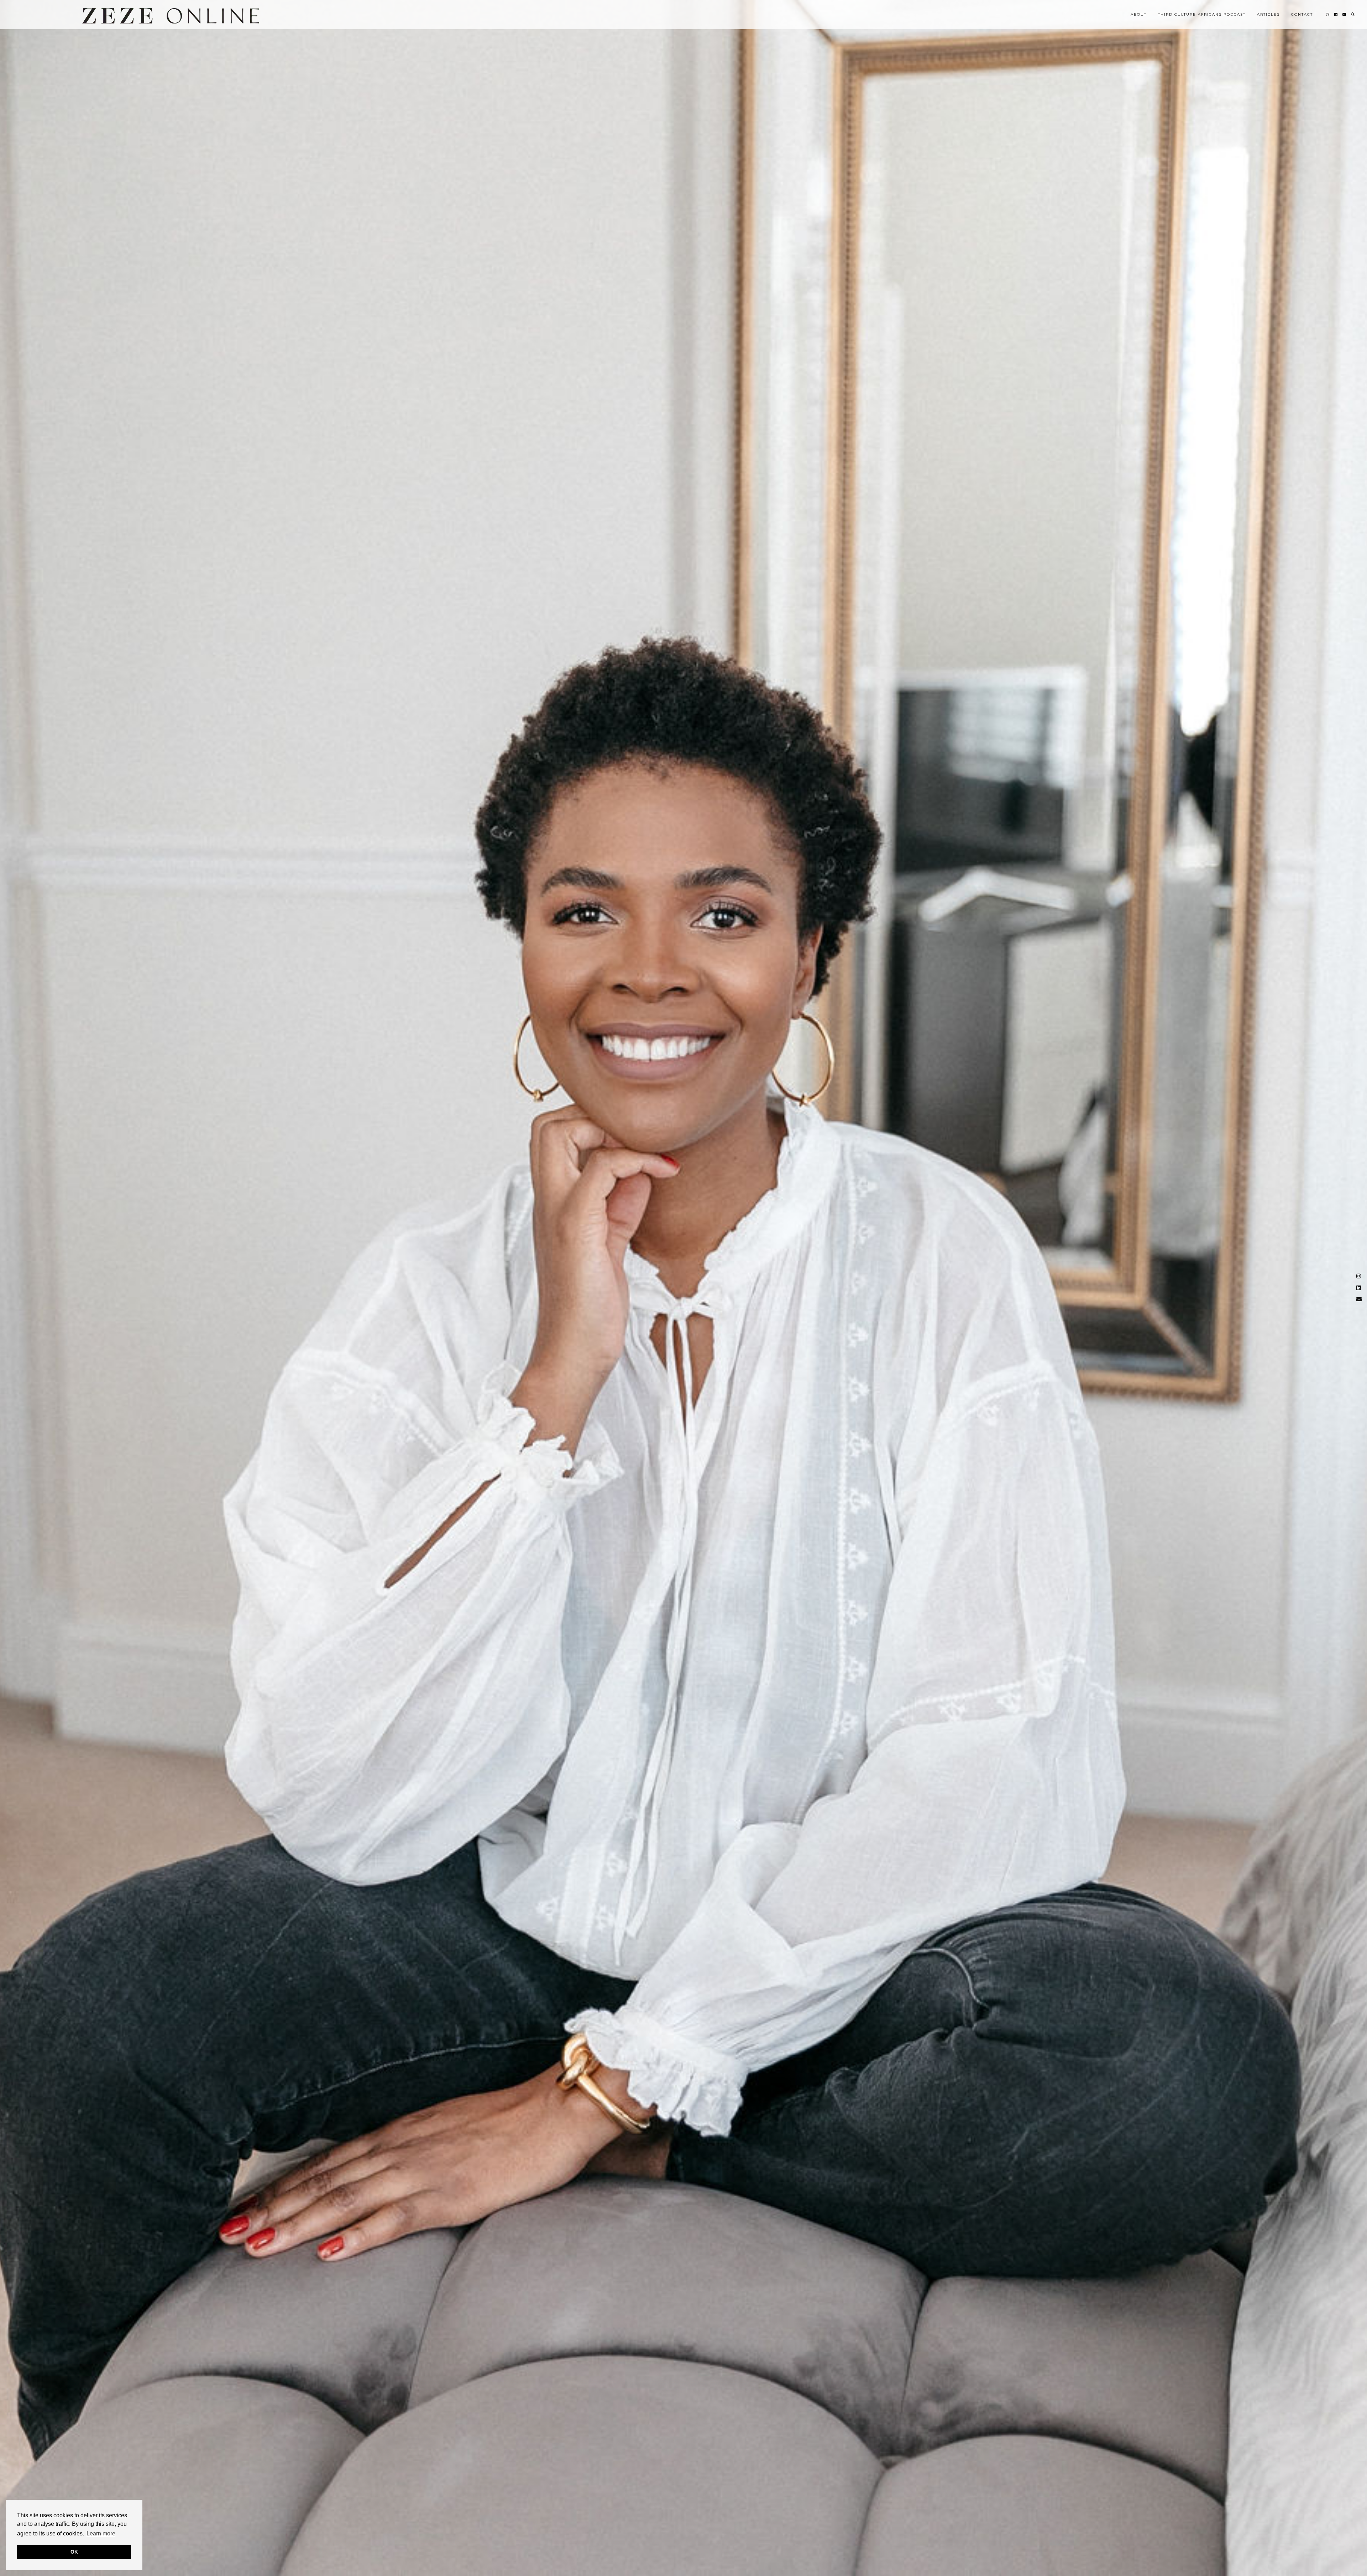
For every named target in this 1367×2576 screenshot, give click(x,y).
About (1139, 14)
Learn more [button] (101, 2533)
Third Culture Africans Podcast (1202, 14)
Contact (1302, 14)
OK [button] (74, 2552)
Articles (1268, 14)
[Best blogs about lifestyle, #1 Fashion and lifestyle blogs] (171, 16)
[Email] (1345, 15)
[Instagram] (1328, 15)
